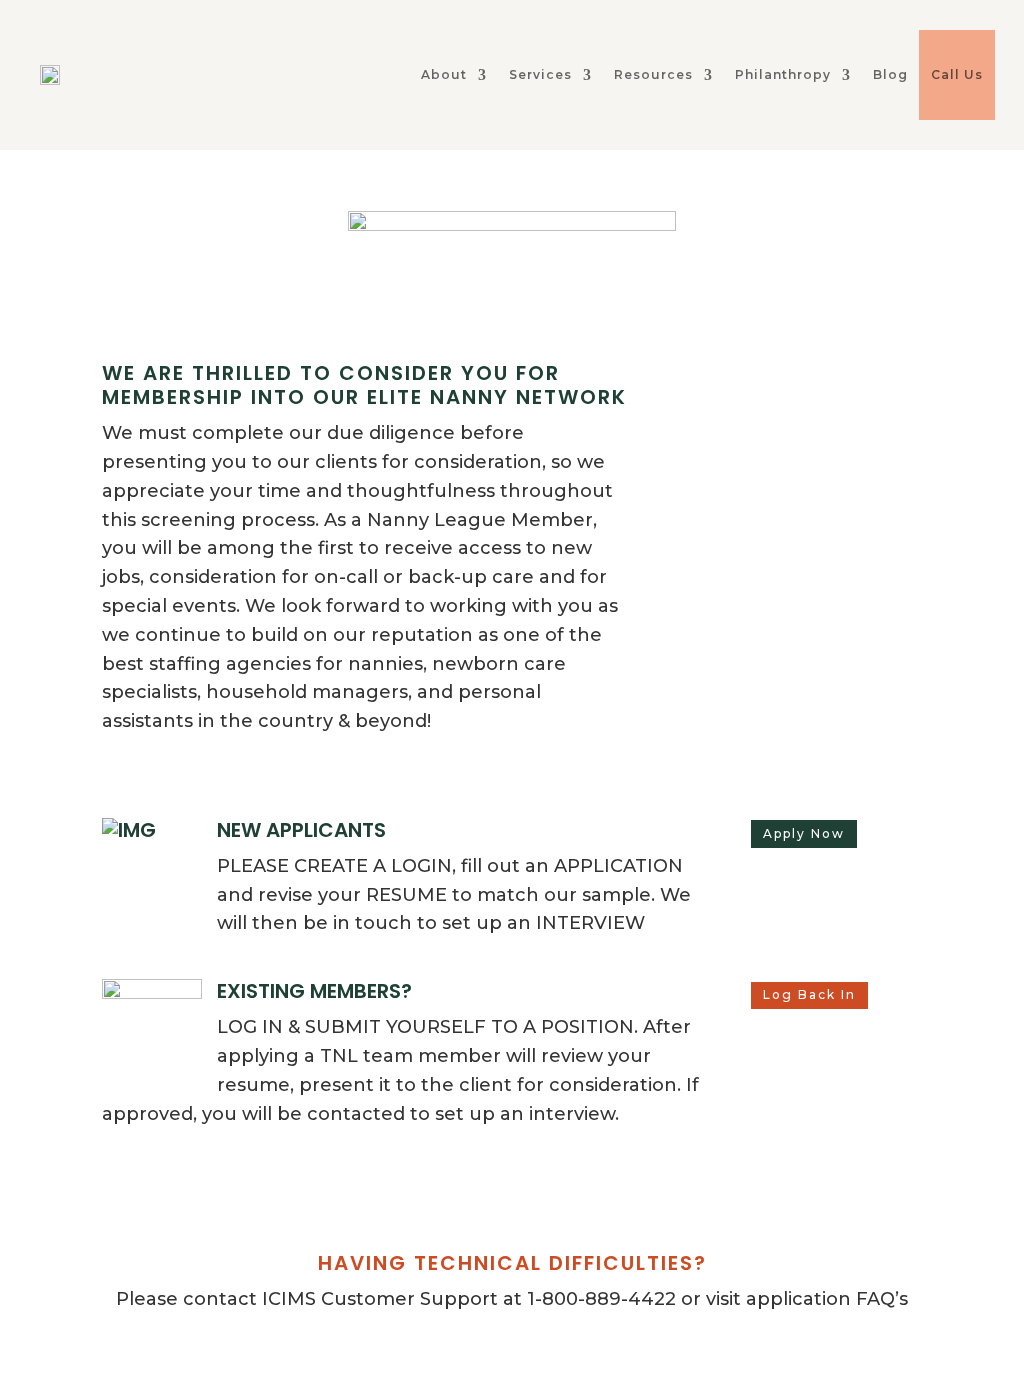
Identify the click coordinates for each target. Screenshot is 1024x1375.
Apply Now (804, 833)
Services (540, 74)
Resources (653, 74)
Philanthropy (783, 74)
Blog (890, 74)
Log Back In (809, 994)
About (444, 74)
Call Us (957, 74)
